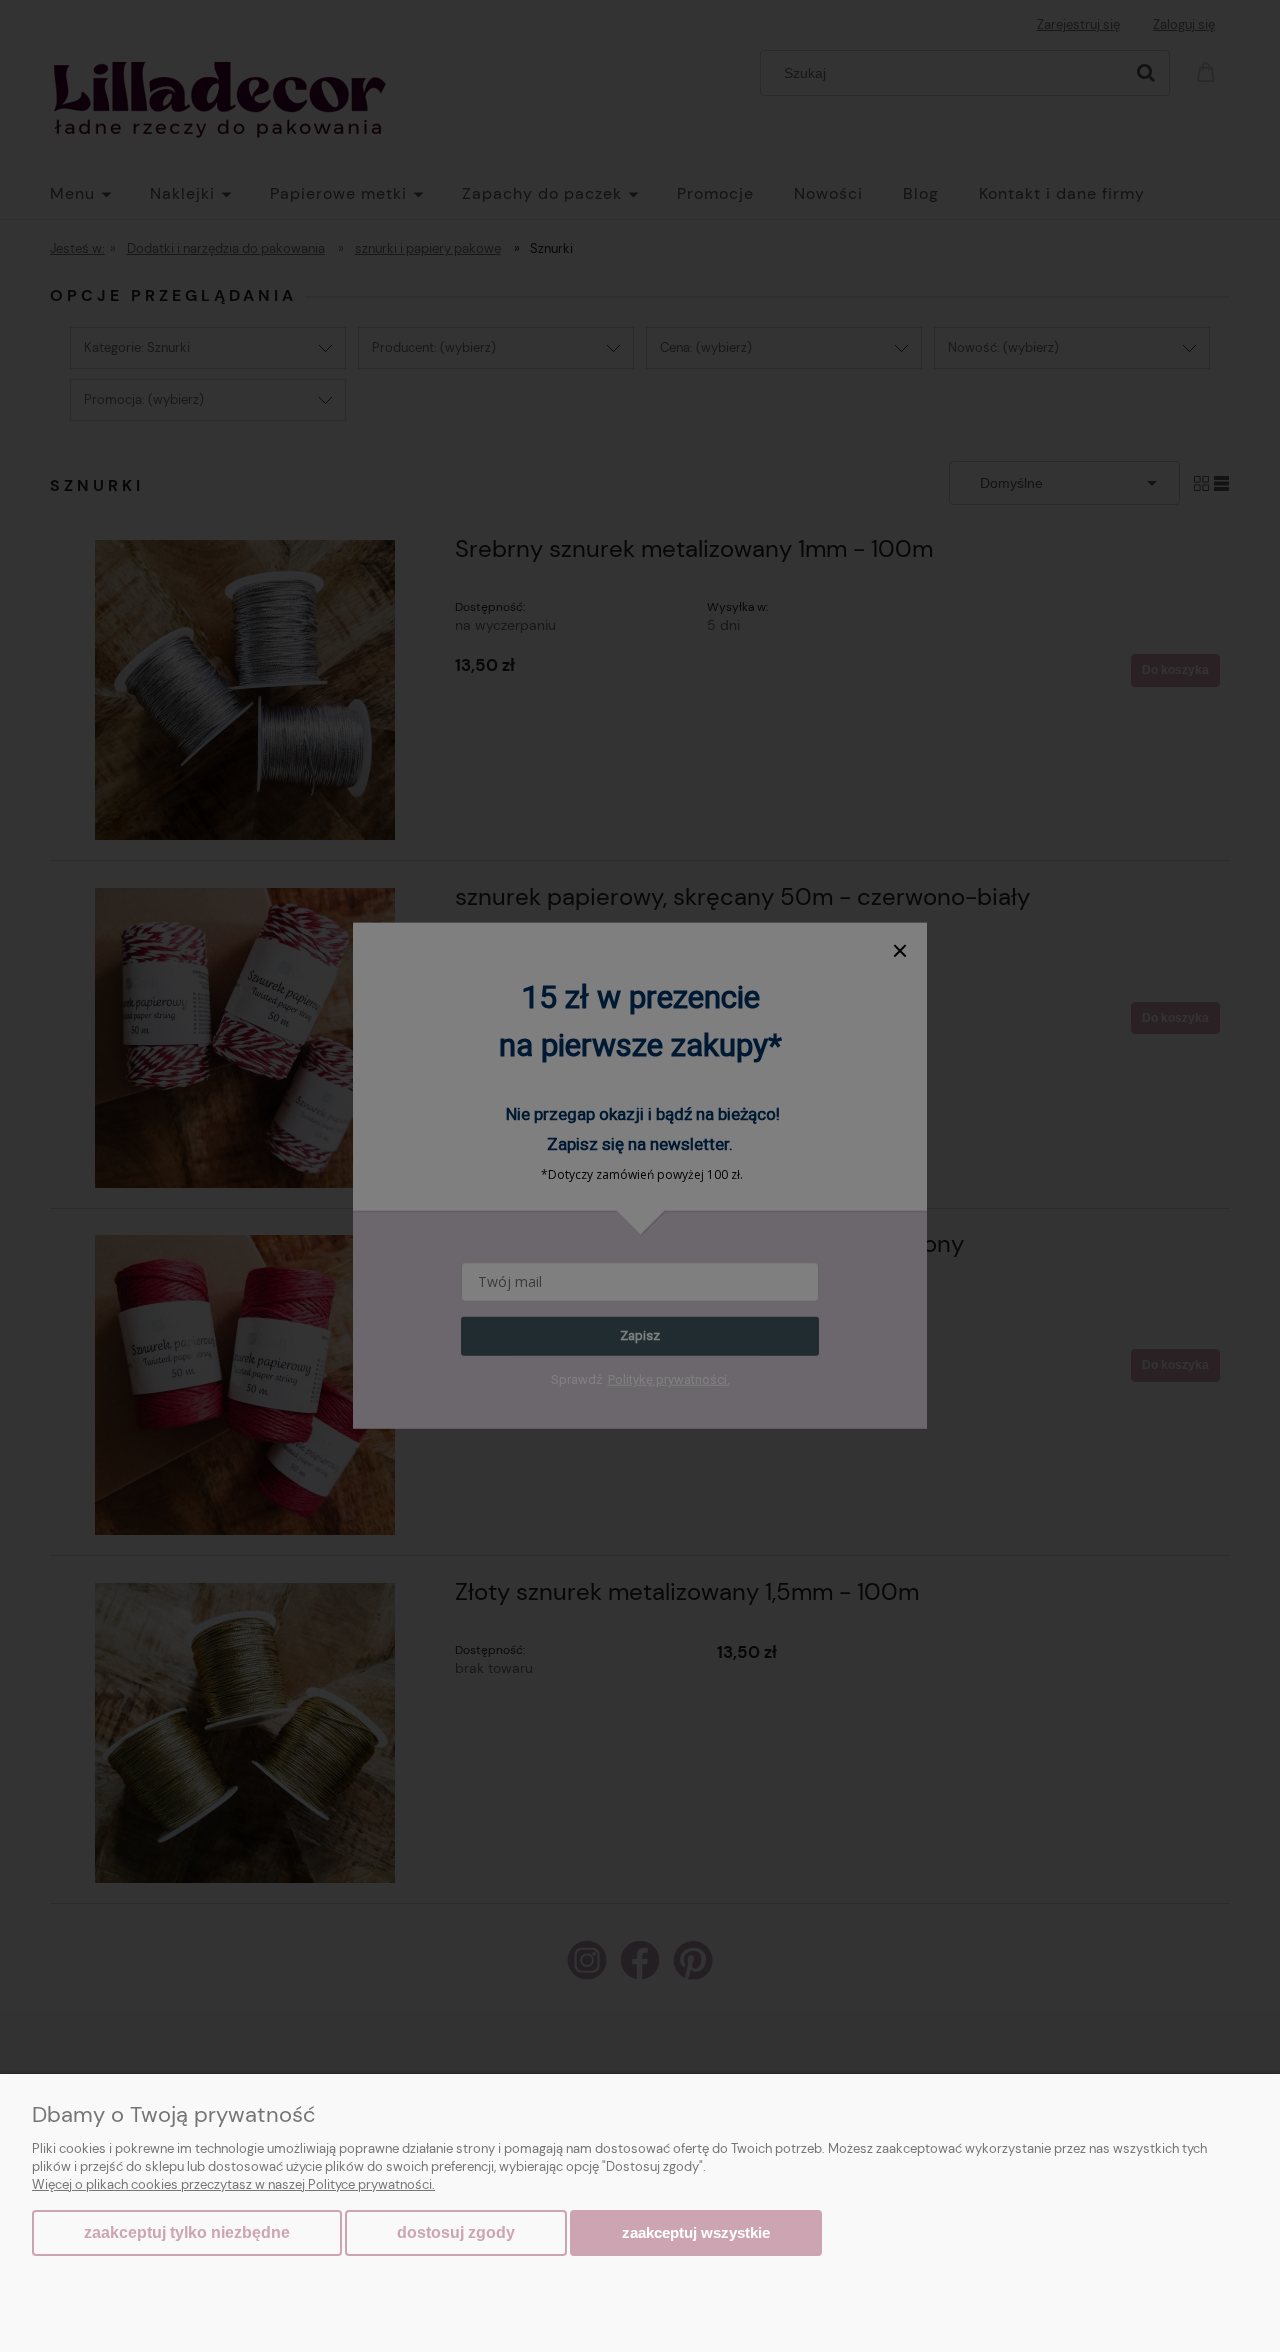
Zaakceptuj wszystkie (696, 2232)
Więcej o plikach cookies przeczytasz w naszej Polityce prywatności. (233, 2184)
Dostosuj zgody (456, 2232)
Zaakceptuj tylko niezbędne (187, 2232)
